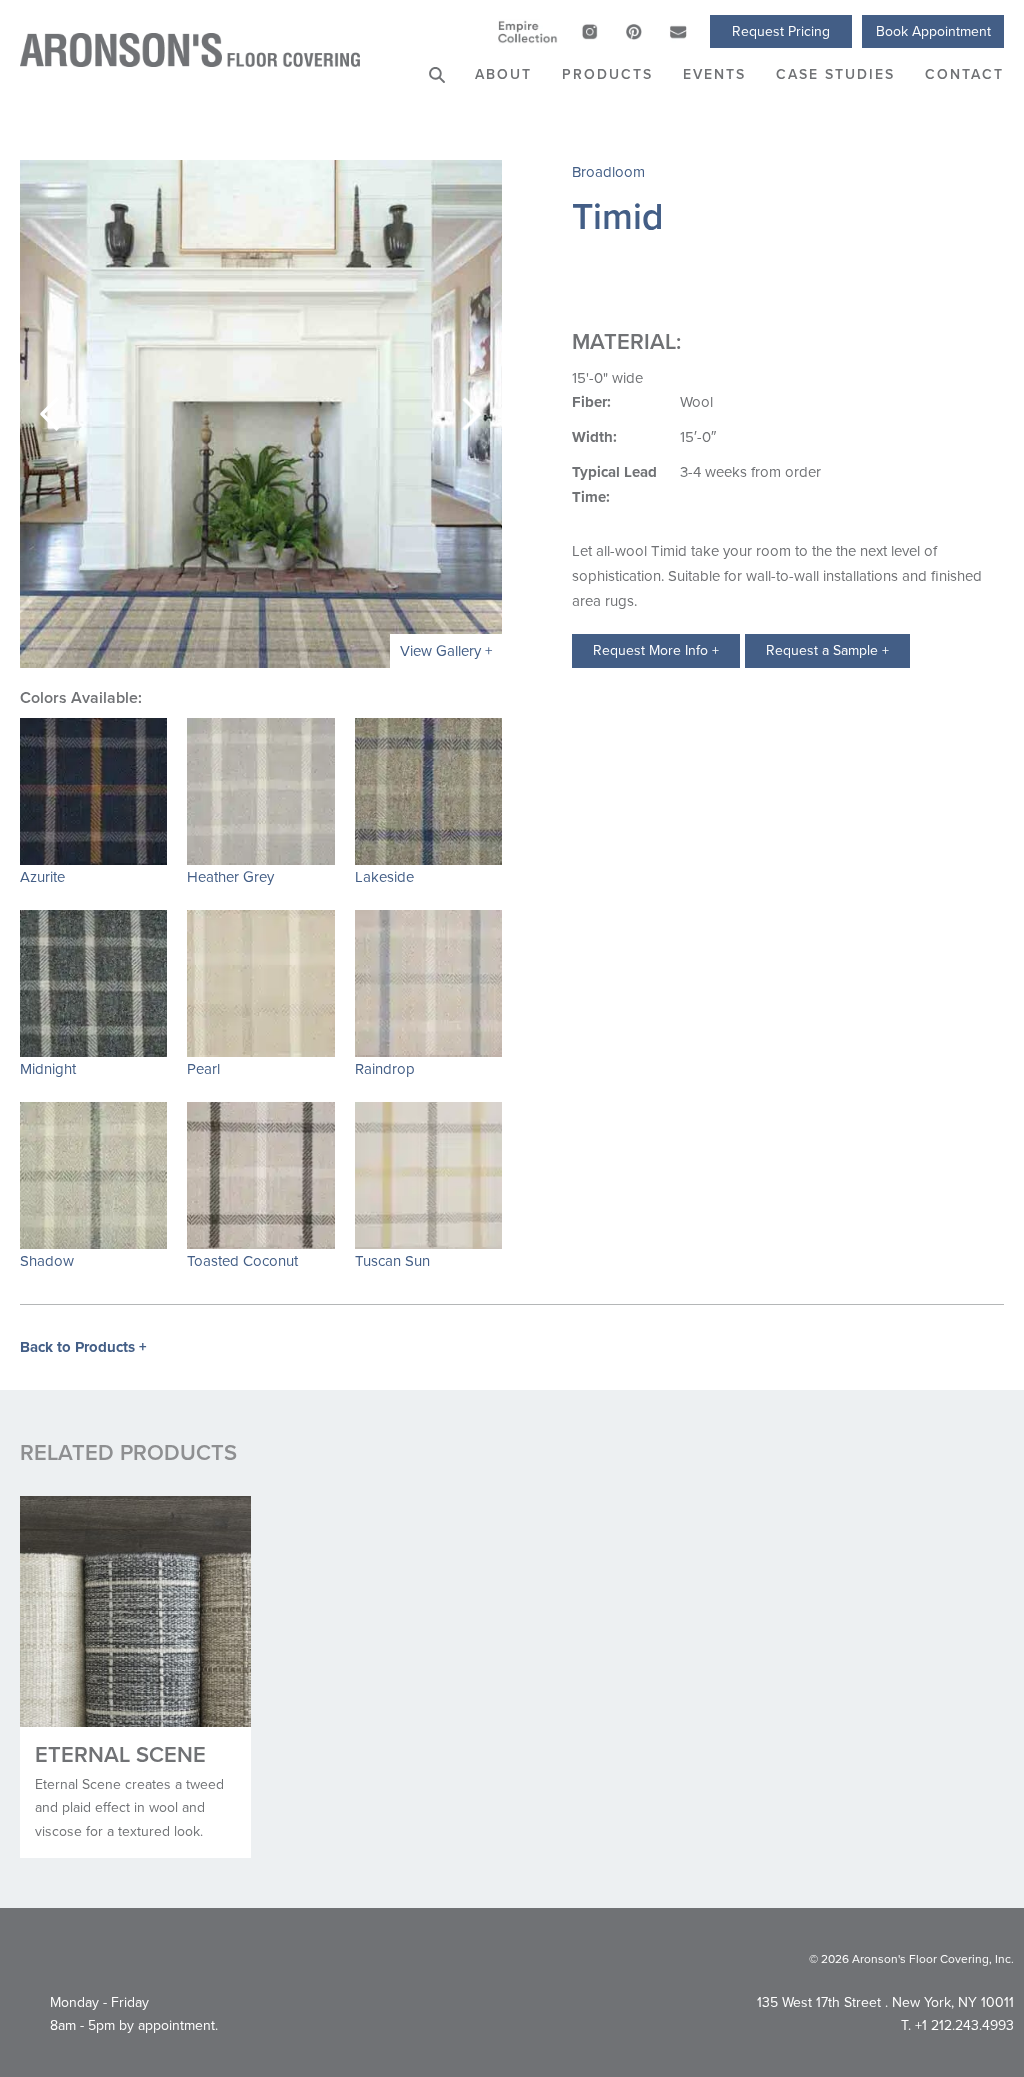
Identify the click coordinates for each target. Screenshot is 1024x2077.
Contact (964, 74)
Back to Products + (83, 1347)
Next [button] (472, 414)
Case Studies (835, 74)
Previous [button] (50, 414)
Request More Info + (656, 650)
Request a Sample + (827, 650)
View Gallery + (446, 651)
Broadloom (608, 172)
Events (714, 74)
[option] (261, 414)
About (503, 74)
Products (607, 74)
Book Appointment (933, 31)
